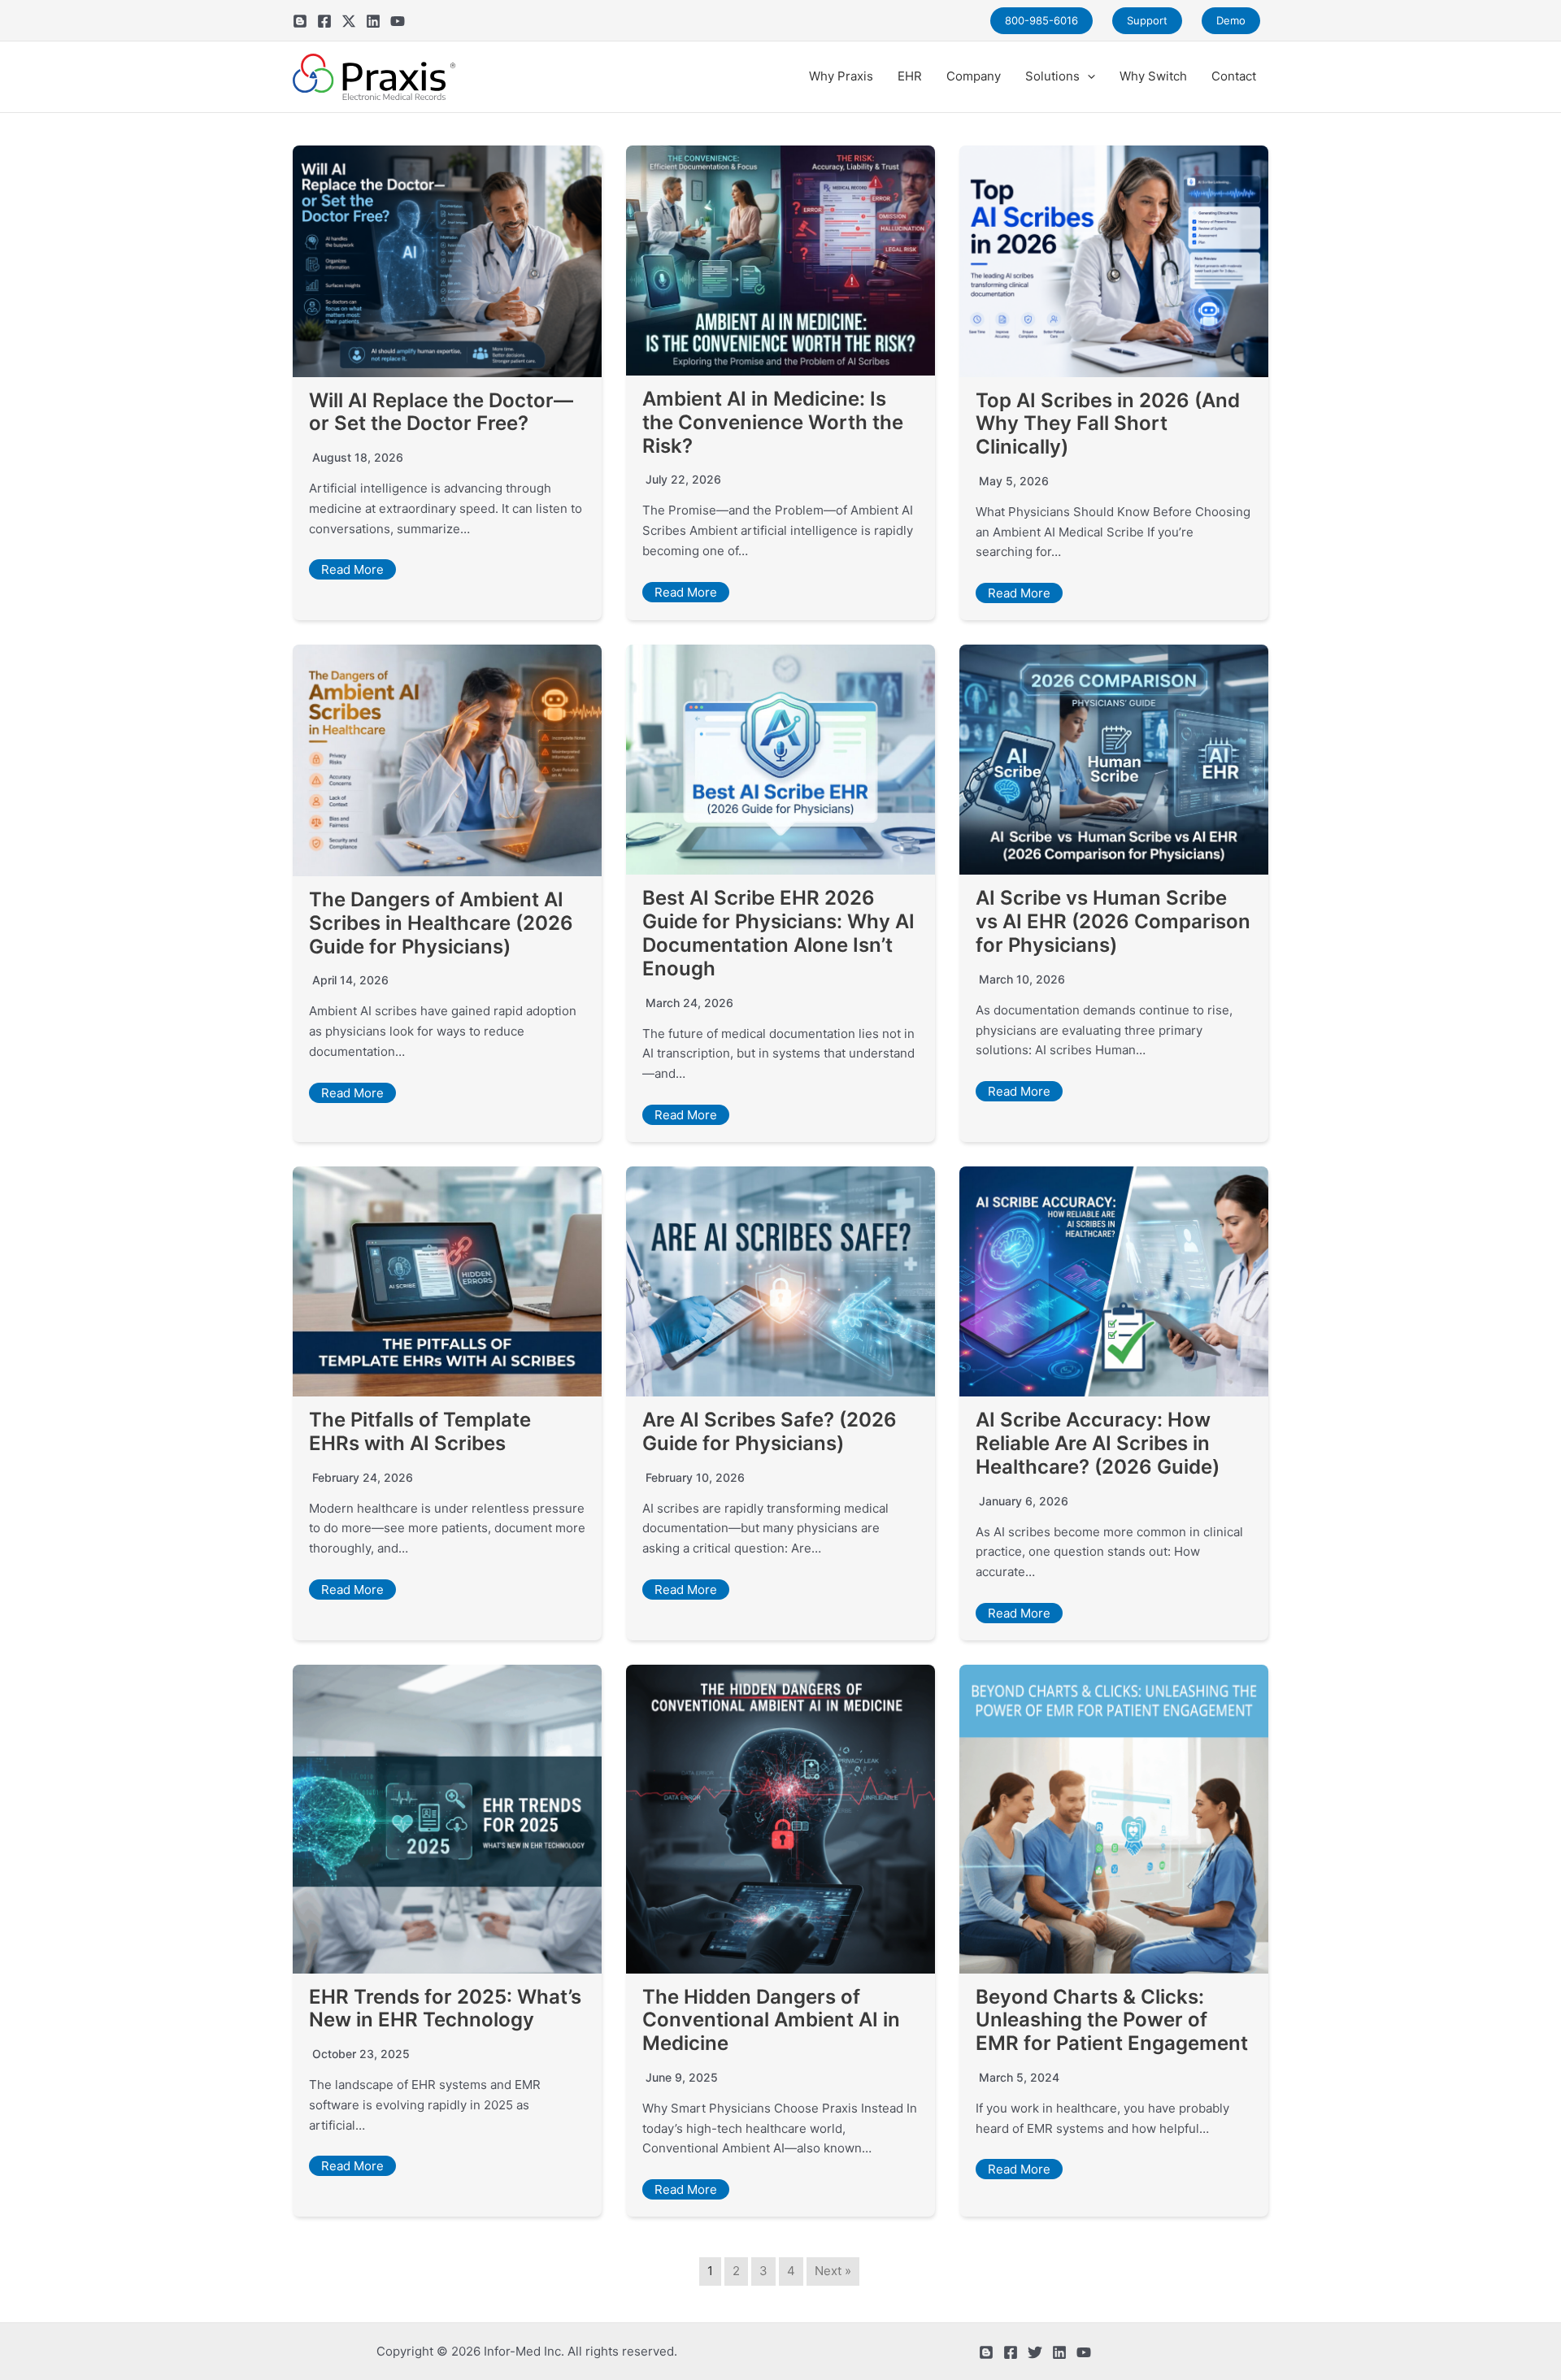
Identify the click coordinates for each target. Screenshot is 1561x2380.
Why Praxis (841, 76)
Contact (1234, 76)
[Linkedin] (373, 21)
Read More (352, 569)
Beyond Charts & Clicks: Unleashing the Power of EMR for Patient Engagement (1112, 2020)
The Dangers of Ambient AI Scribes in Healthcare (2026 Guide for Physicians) (441, 923)
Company (974, 76)
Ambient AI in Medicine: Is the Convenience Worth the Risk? (773, 422)
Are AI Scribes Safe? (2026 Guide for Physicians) (770, 1431)
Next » (833, 2271)
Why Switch (1153, 76)
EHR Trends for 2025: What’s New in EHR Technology (445, 2009)
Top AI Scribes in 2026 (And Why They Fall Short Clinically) (1108, 424)
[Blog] (300, 21)
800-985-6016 (1041, 20)
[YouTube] (398, 21)
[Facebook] (324, 21)
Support (1147, 20)
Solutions (1052, 76)
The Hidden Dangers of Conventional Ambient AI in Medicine (771, 2020)
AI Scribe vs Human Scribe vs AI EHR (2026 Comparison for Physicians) (1113, 921)
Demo (1231, 20)
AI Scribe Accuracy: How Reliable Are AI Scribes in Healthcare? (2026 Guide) (1098, 1443)
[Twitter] (349, 21)
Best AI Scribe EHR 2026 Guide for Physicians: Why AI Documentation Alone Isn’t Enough (778, 933)
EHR (910, 76)
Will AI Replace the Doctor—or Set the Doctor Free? (441, 412)
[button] (1087, 76)
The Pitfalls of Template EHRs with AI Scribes (420, 1431)
